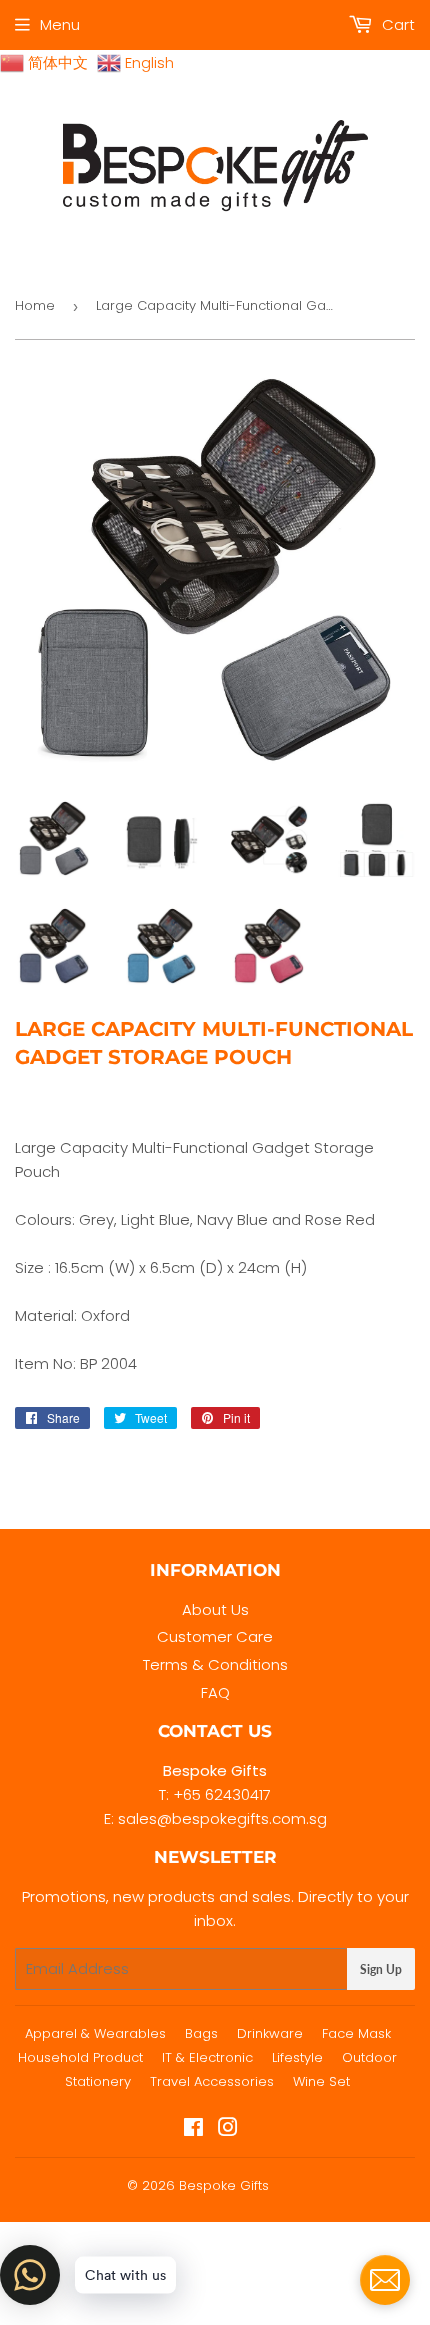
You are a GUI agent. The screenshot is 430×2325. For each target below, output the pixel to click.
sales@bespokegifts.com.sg (222, 1818)
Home (35, 305)
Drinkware (270, 2033)
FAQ (215, 1692)
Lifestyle (297, 2057)
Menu (60, 24)
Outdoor (369, 2057)
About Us (215, 1609)
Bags (201, 2033)
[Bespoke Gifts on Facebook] (193, 2129)
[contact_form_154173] (385, 2280)
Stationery (98, 2081)
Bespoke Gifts (224, 2185)
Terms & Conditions (215, 1664)
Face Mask (356, 2033)
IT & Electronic (207, 2057)
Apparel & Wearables (95, 2033)
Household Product (80, 2057)
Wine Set (321, 2081)
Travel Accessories (212, 2081)
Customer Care (215, 1636)
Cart (396, 24)
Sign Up (381, 1969)
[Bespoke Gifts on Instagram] (228, 2129)
